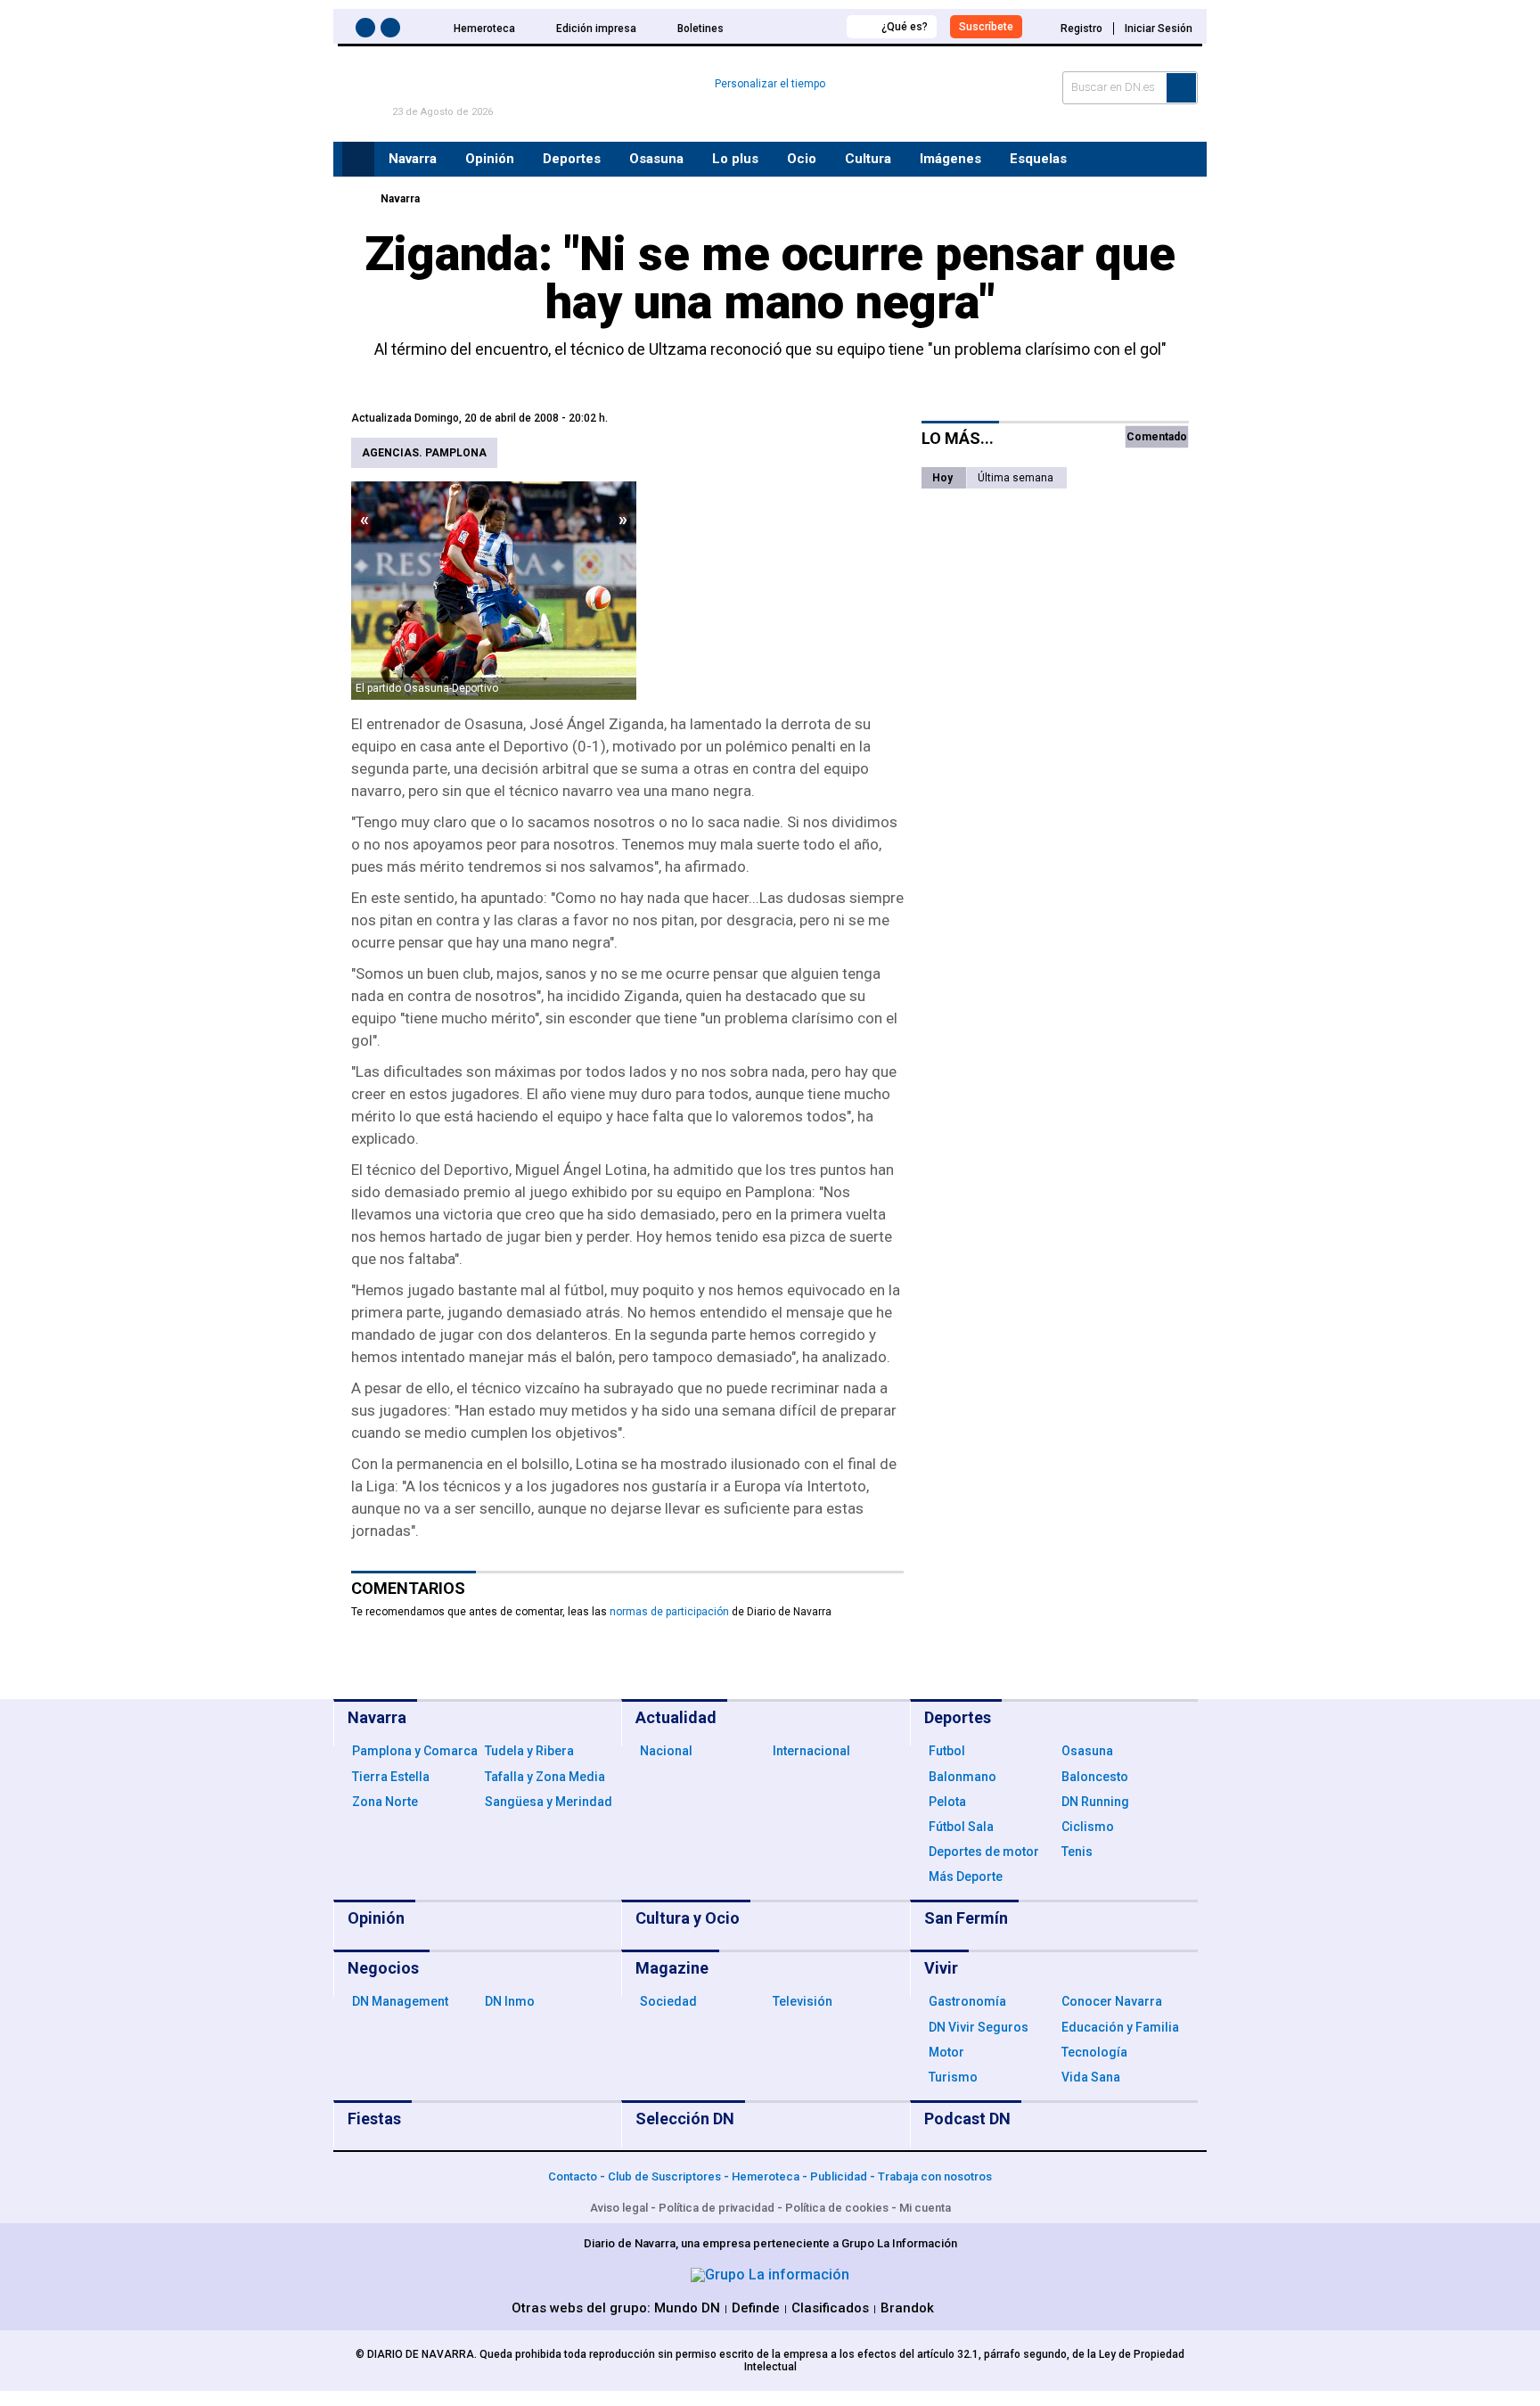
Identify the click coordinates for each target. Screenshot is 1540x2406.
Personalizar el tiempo (770, 84)
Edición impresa (596, 29)
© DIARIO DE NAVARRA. (418, 2354)
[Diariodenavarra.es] (356, 199)
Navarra (400, 199)
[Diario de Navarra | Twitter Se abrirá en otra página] (393, 31)
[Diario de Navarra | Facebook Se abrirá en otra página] (368, 31)
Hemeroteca (484, 29)
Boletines (700, 29)
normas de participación (669, 1612)
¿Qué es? (905, 27)
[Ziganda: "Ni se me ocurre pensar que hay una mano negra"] (494, 591)
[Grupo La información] (770, 2275)
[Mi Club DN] (800, 26)
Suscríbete (986, 27)
